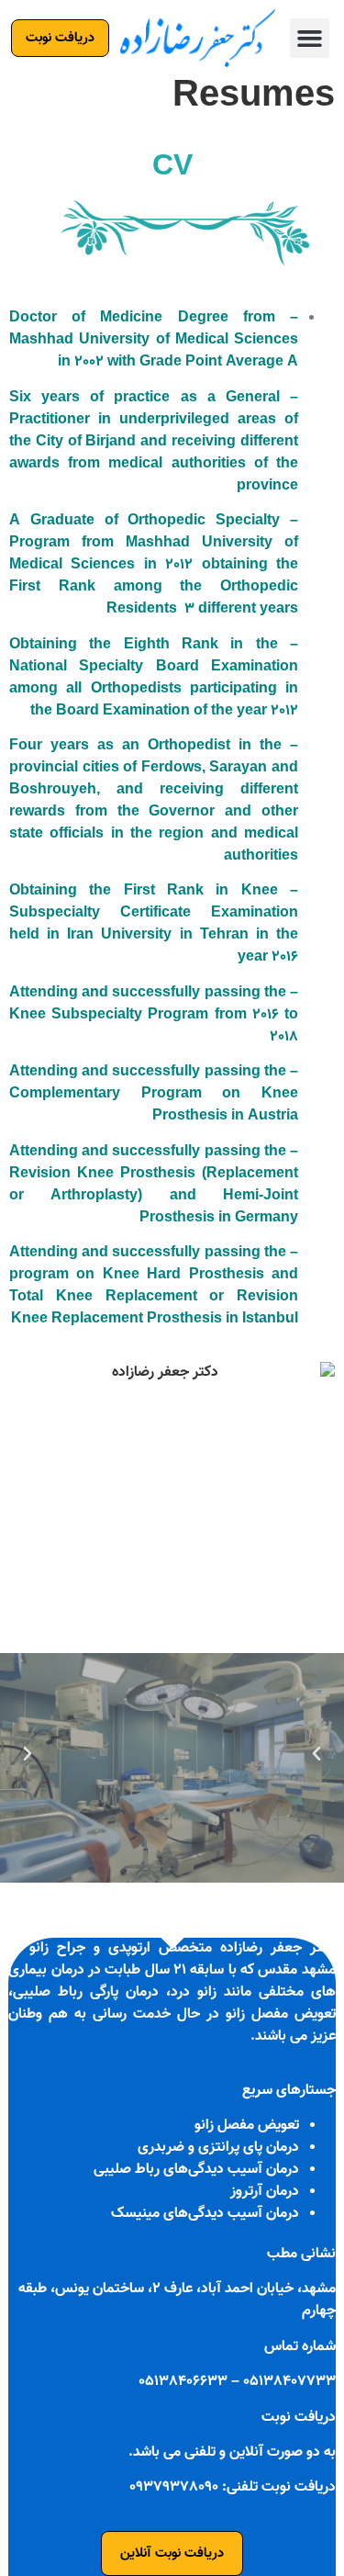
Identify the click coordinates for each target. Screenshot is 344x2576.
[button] (310, 39)
